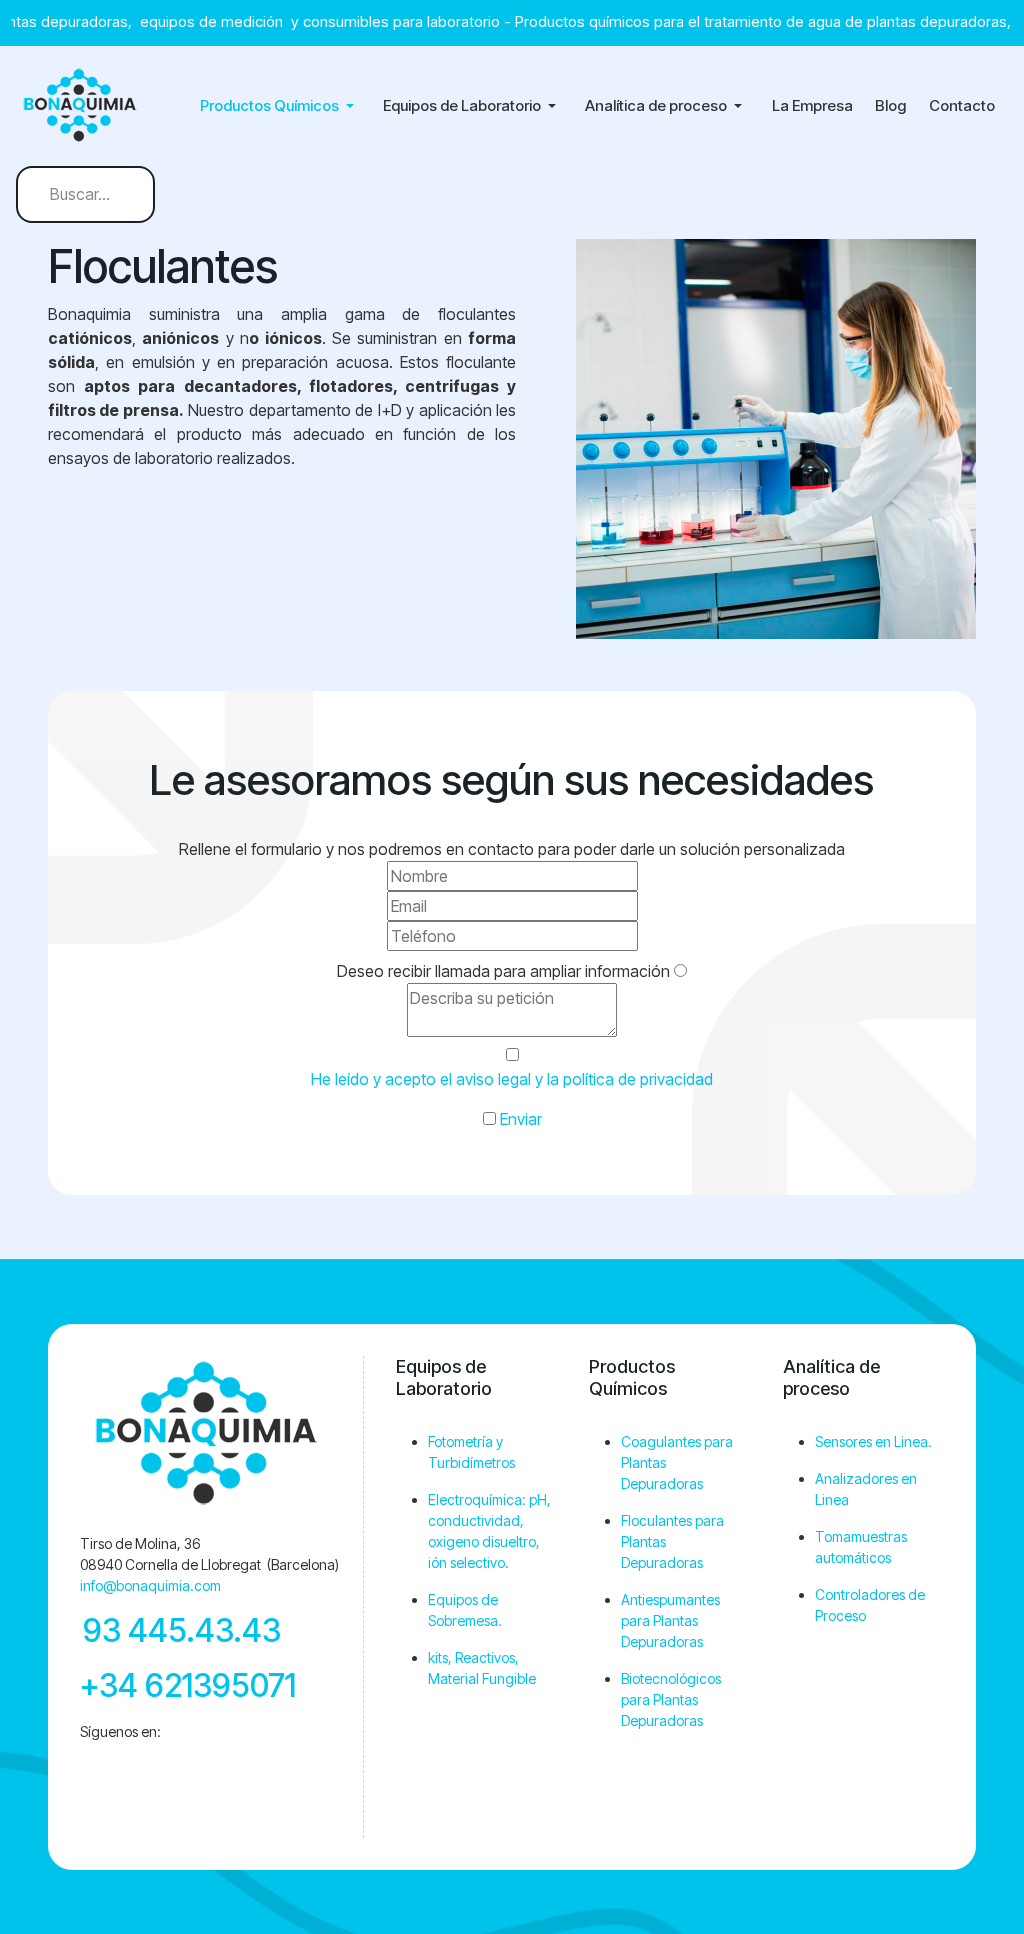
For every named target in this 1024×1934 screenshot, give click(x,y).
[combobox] (85, 194)
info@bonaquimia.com (150, 1585)
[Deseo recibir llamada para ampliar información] (680, 971)
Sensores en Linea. (873, 1441)
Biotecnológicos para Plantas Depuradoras (671, 1699)
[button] (280, 106)
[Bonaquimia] (85, 106)
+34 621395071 (188, 1685)
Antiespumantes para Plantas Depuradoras (670, 1620)
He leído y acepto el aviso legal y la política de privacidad (512, 1079)
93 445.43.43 (182, 1630)
